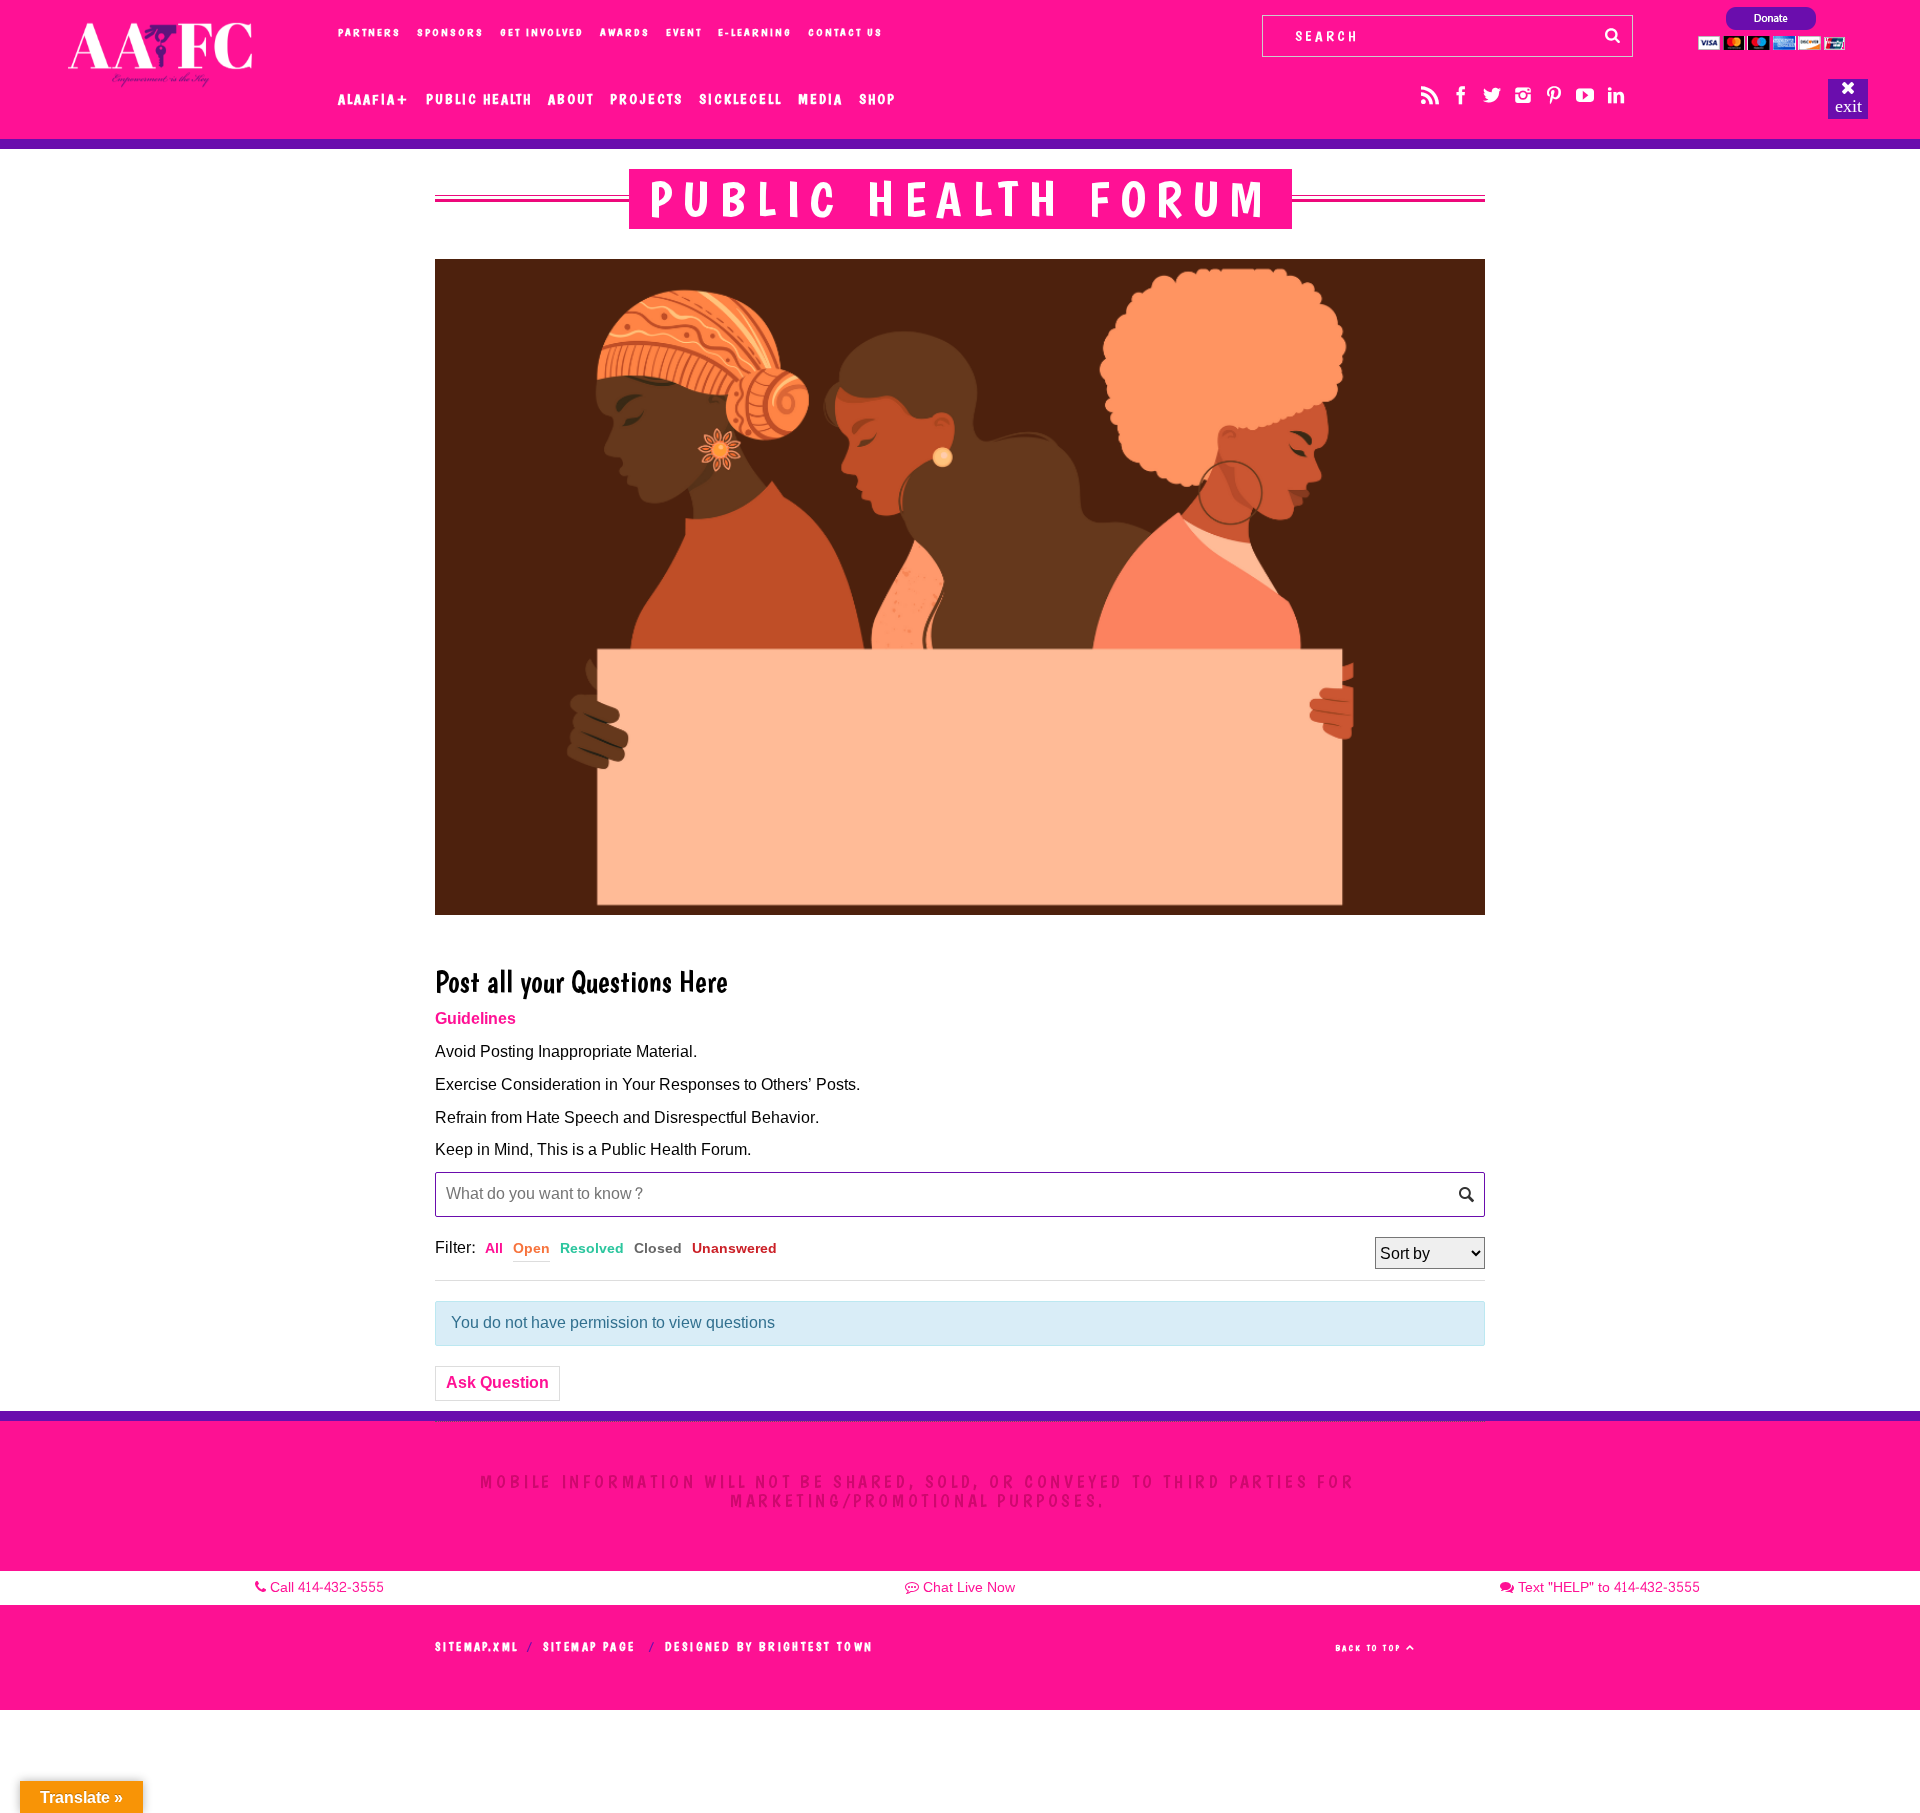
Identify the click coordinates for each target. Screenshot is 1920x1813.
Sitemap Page (589, 1647)
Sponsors (450, 32)
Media (820, 99)
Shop (877, 99)
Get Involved (542, 32)
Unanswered (734, 1248)
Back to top (1370, 1648)
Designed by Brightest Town (769, 1647)
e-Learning (755, 32)
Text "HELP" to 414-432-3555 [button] (1607, 1587)
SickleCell (740, 99)
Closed (658, 1248)
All (494, 1248)
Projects (646, 99)
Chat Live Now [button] (967, 1587)
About (571, 99)
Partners (369, 32)
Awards (625, 32)
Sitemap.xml (476, 1647)
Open (531, 1248)
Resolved (592, 1248)
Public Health (479, 99)
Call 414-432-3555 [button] (325, 1587)
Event (684, 32)
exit (1848, 106)
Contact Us (845, 32)
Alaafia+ (374, 99)
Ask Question (497, 1382)
